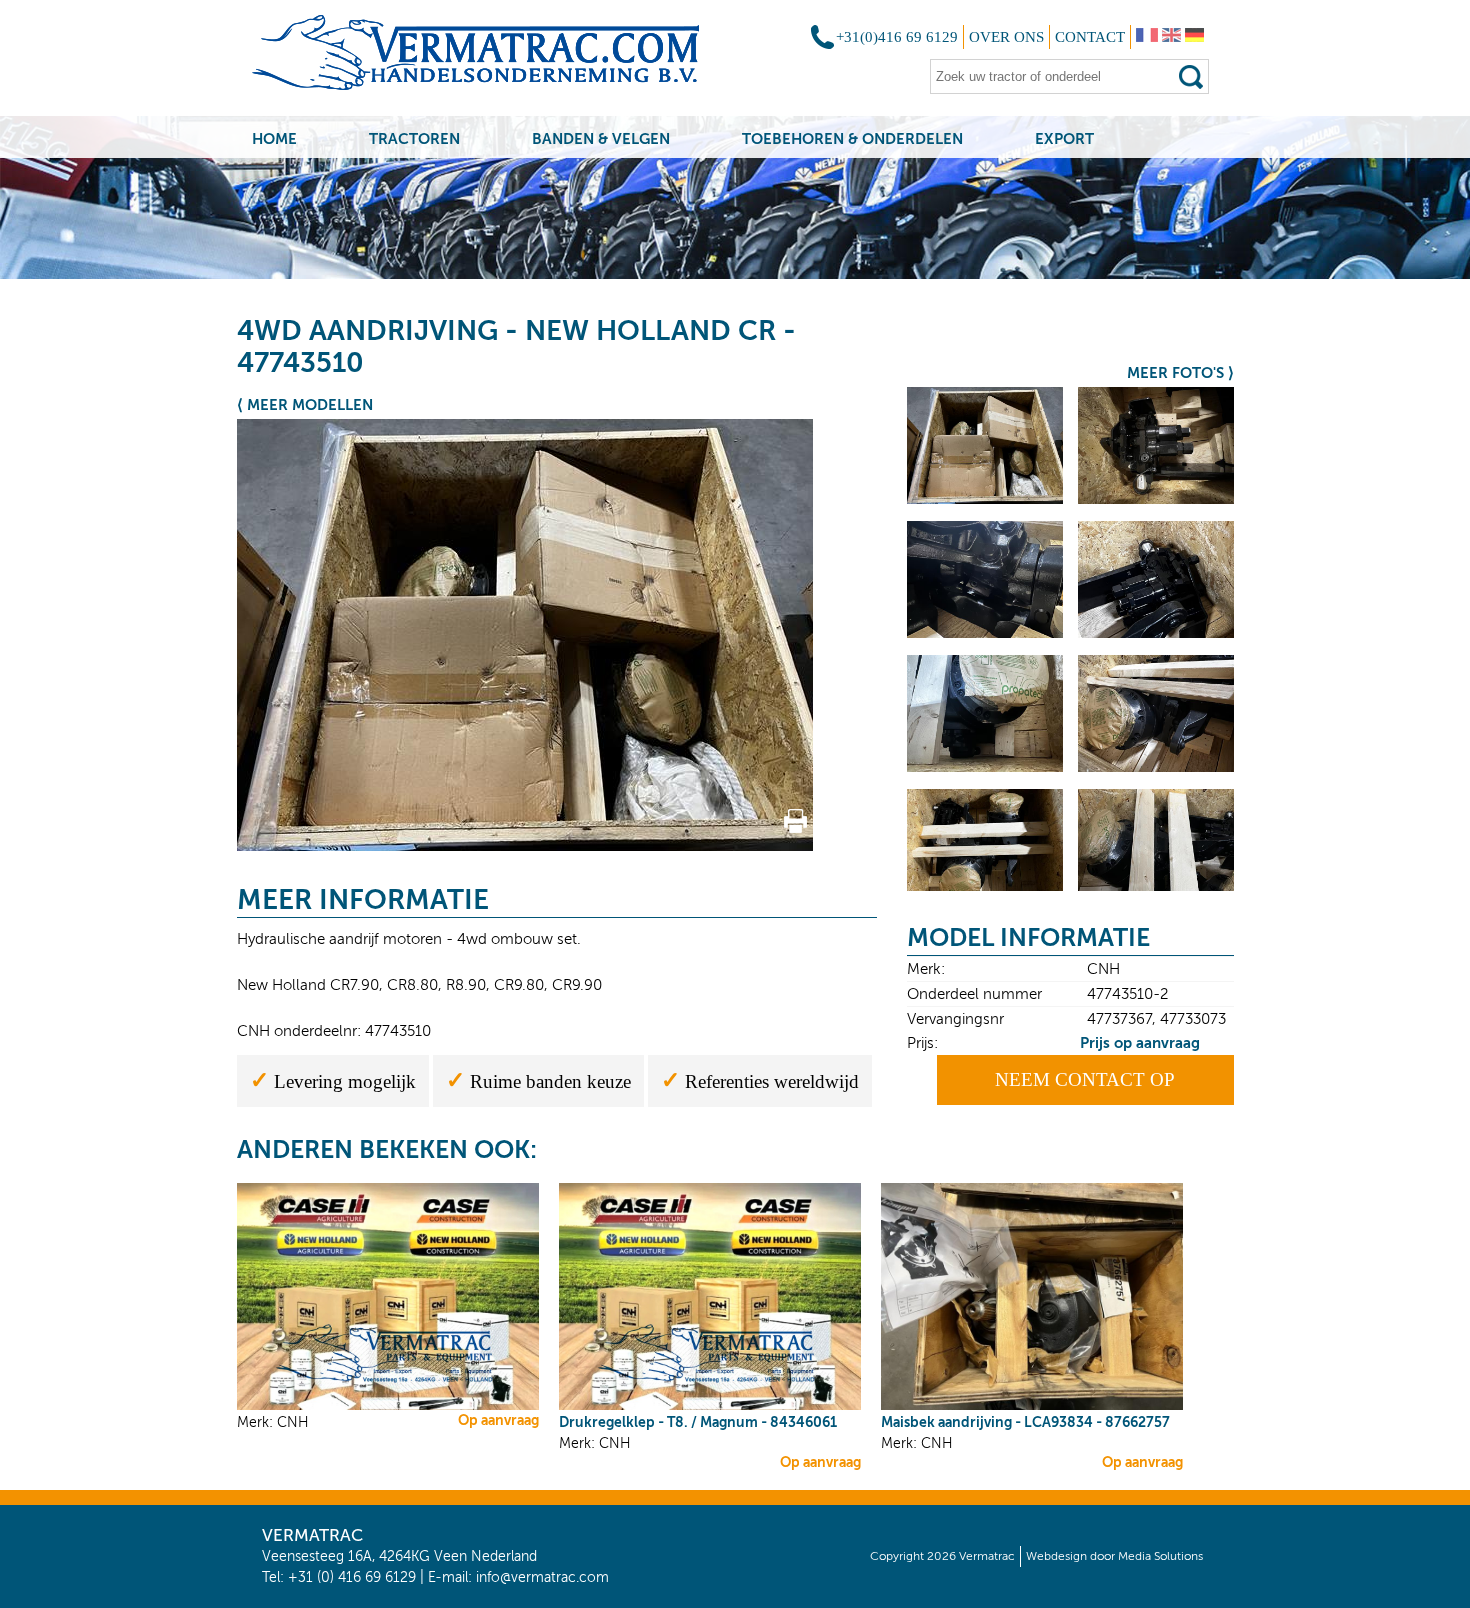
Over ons (1006, 37)
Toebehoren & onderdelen (852, 138)
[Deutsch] (1194, 37)
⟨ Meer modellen (305, 404)
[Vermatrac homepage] (501, 59)
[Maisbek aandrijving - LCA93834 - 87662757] (1032, 1406)
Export (1064, 138)
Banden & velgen (601, 138)
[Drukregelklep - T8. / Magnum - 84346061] (710, 1406)
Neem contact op (1085, 1079)
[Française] (1147, 37)
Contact (1090, 37)
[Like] (834, 828)
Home (274, 138)
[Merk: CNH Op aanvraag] (388, 1406)
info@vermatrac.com (542, 1577)
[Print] (795, 828)
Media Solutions (1160, 1556)
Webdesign (1056, 1556)
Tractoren (414, 138)
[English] (1171, 37)
